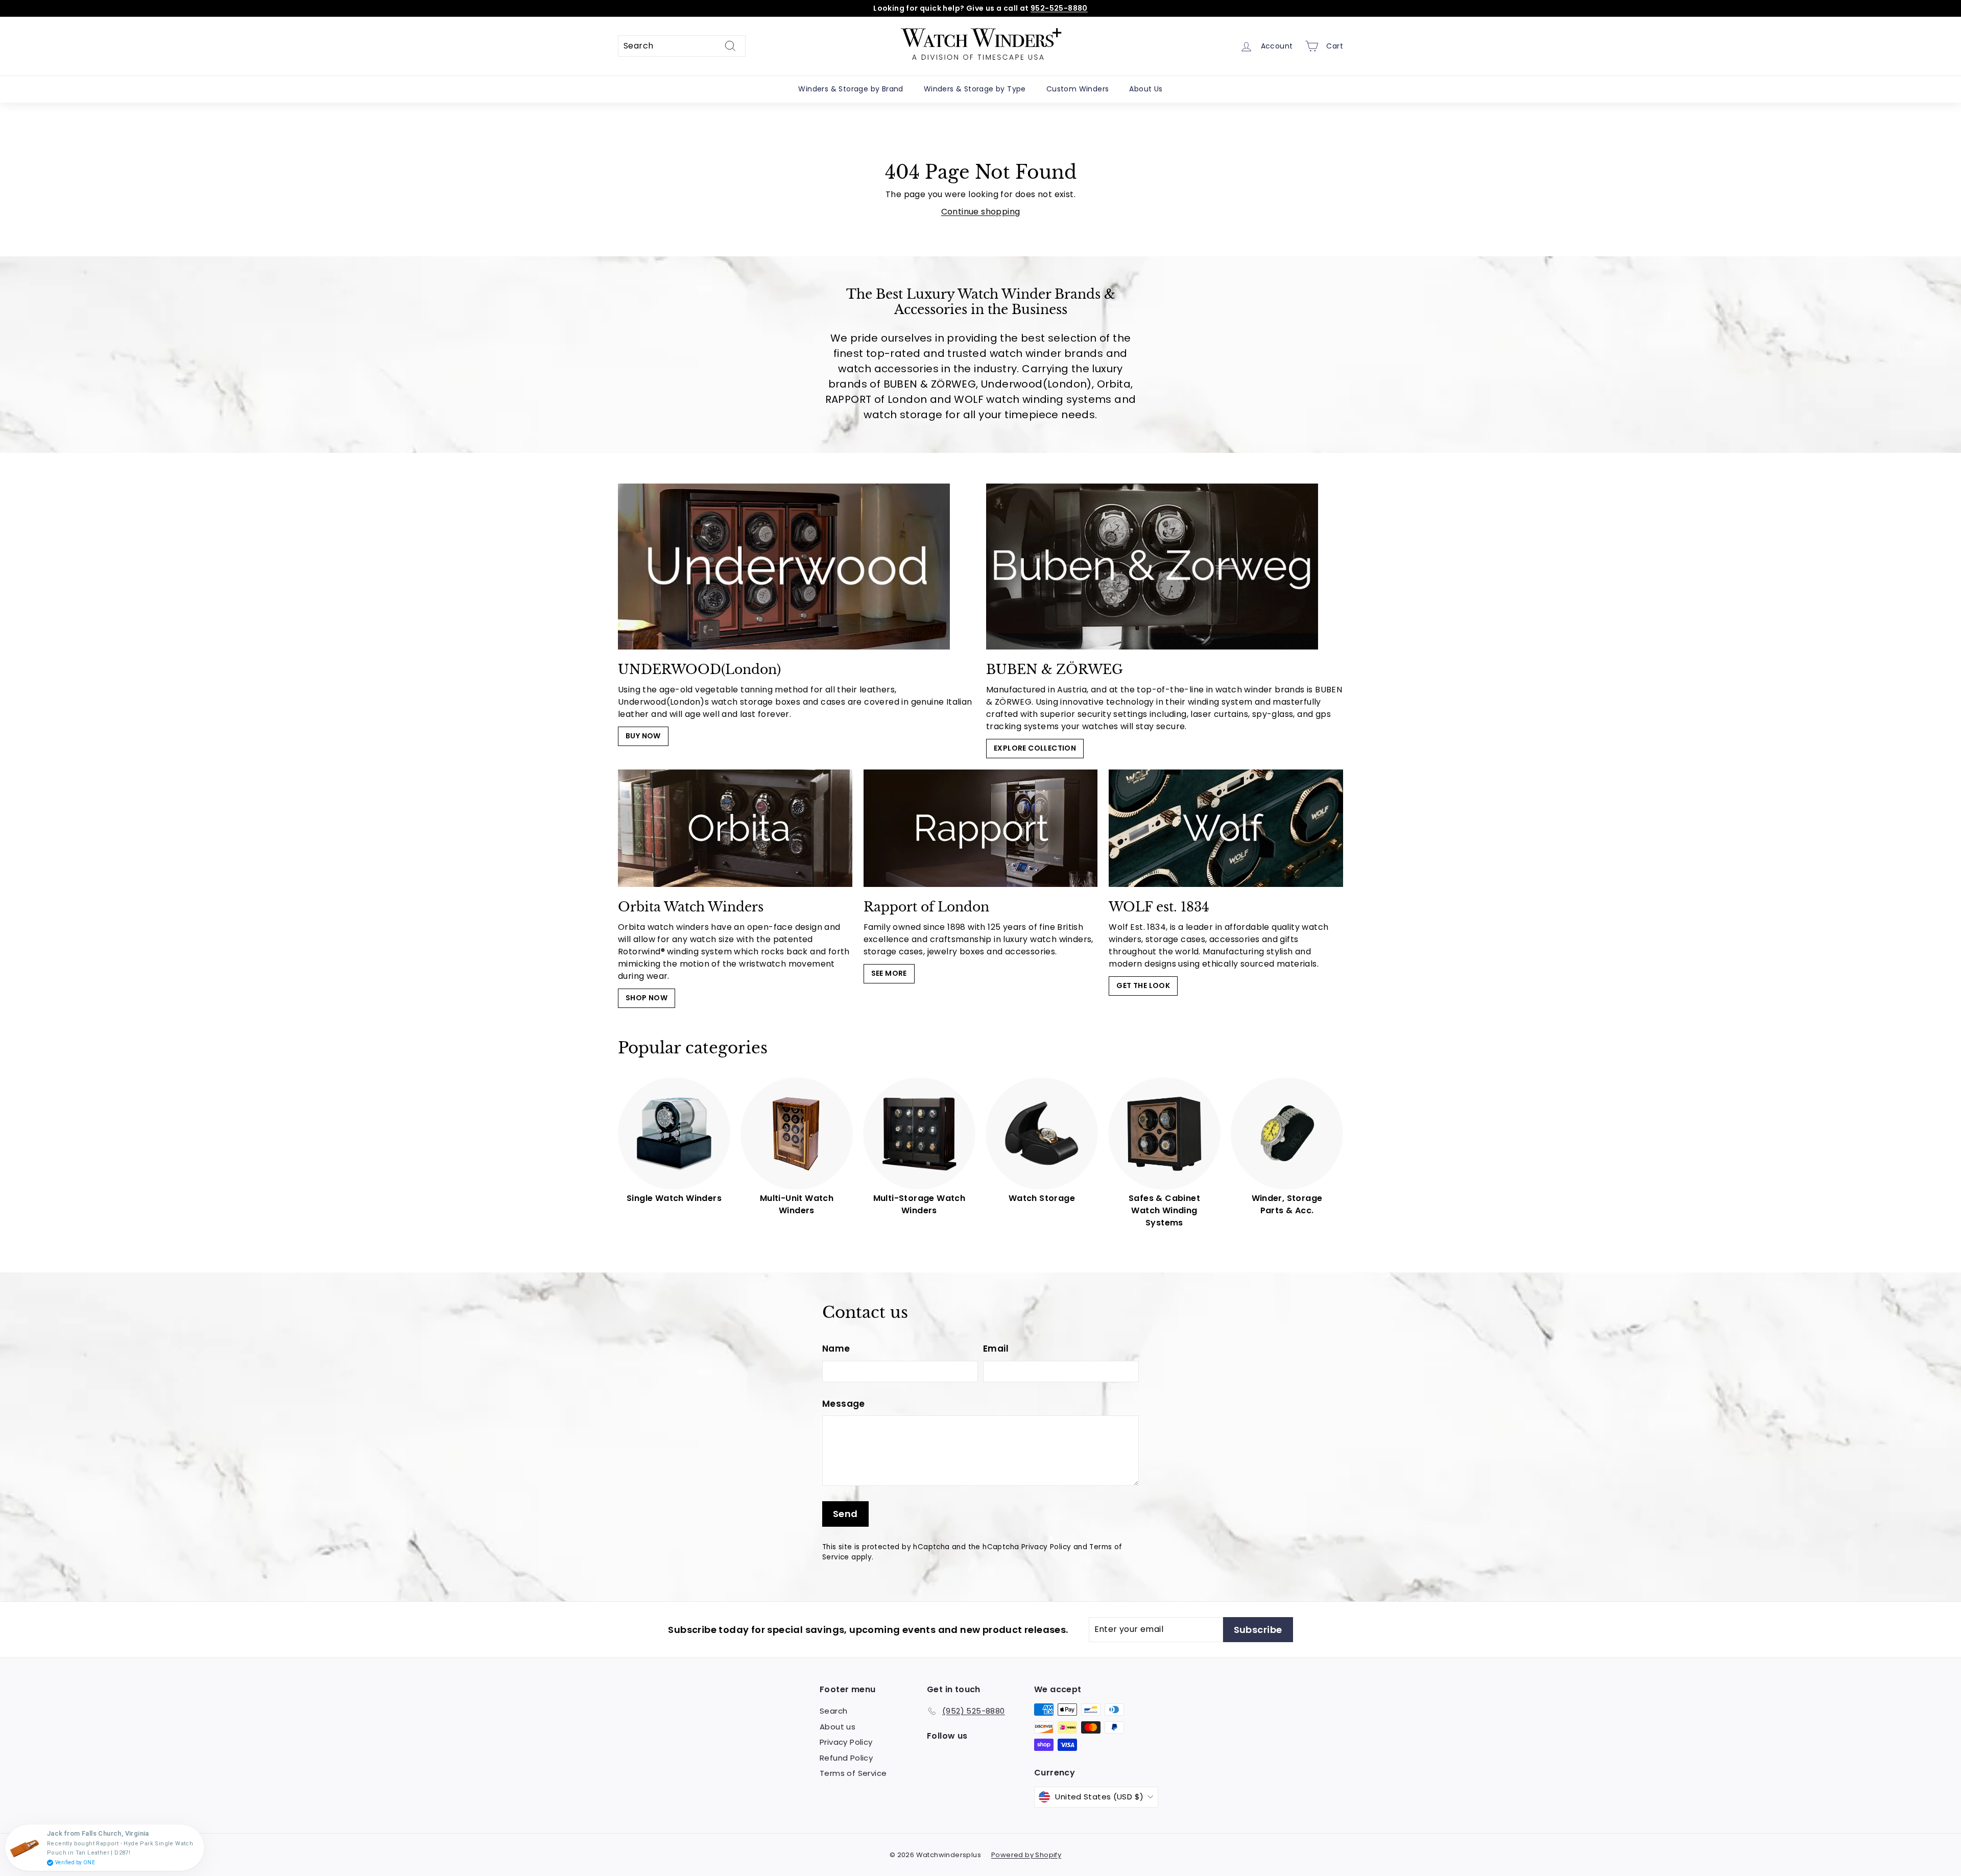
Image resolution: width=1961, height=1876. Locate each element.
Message (844, 1404)
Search (833, 1711)
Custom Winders (1078, 89)
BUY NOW (643, 736)
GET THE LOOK (1143, 985)
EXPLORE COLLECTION (1035, 748)
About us (838, 1727)
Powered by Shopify (1026, 1855)
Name (836, 1349)
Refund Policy (846, 1758)
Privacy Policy (1046, 1547)
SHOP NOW (647, 998)
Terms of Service (853, 1773)
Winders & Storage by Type (975, 89)
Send (845, 1514)
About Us (1146, 89)
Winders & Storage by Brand (851, 89)
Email (996, 1349)
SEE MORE (889, 973)
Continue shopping (981, 212)
